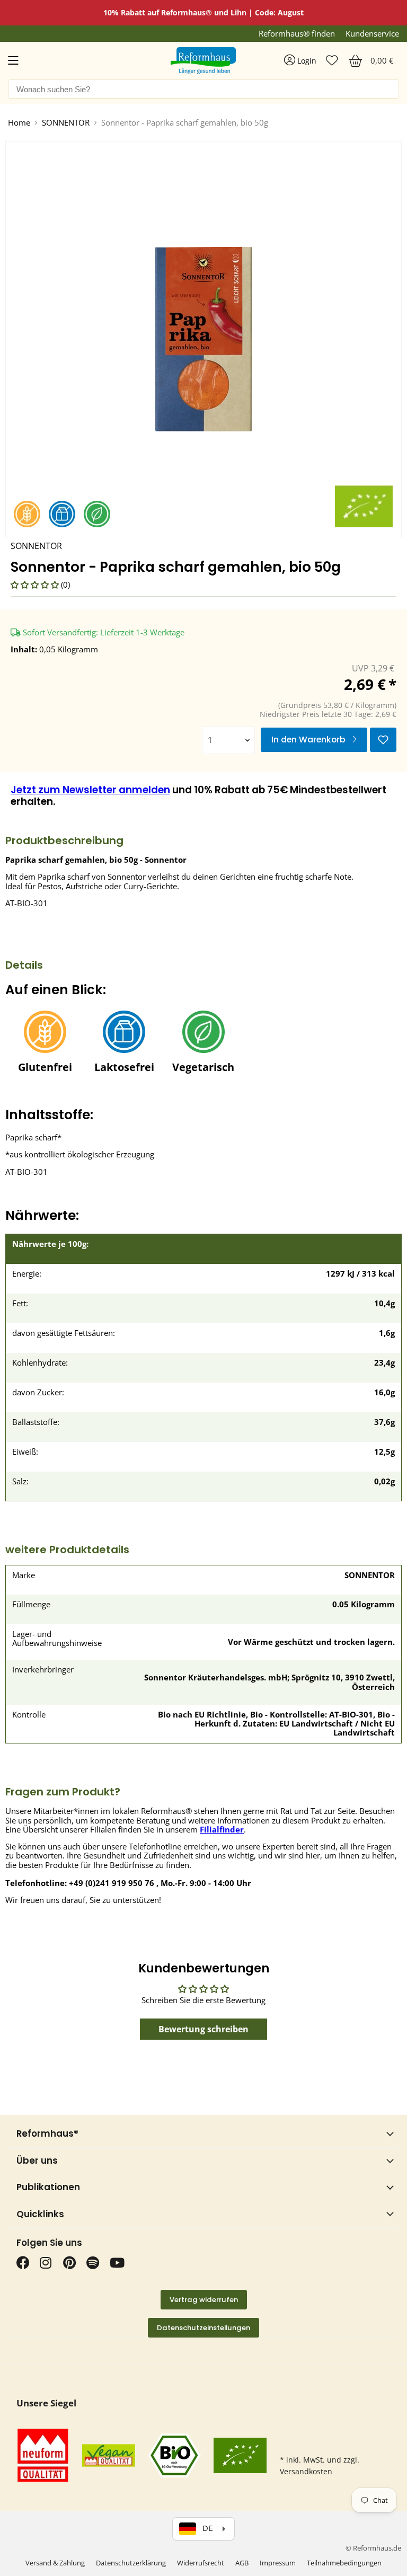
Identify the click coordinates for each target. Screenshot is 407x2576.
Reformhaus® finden (297, 34)
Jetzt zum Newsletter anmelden (90, 790)
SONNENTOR (66, 123)
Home (19, 123)
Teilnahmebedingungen (344, 2563)
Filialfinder (222, 1829)
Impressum (278, 2563)
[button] (36, 585)
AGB (242, 2563)
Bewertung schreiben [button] (203, 2029)
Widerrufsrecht (201, 2563)
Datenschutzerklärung (131, 2563)
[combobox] (203, 89)
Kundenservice (372, 34)
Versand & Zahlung (55, 2563)
